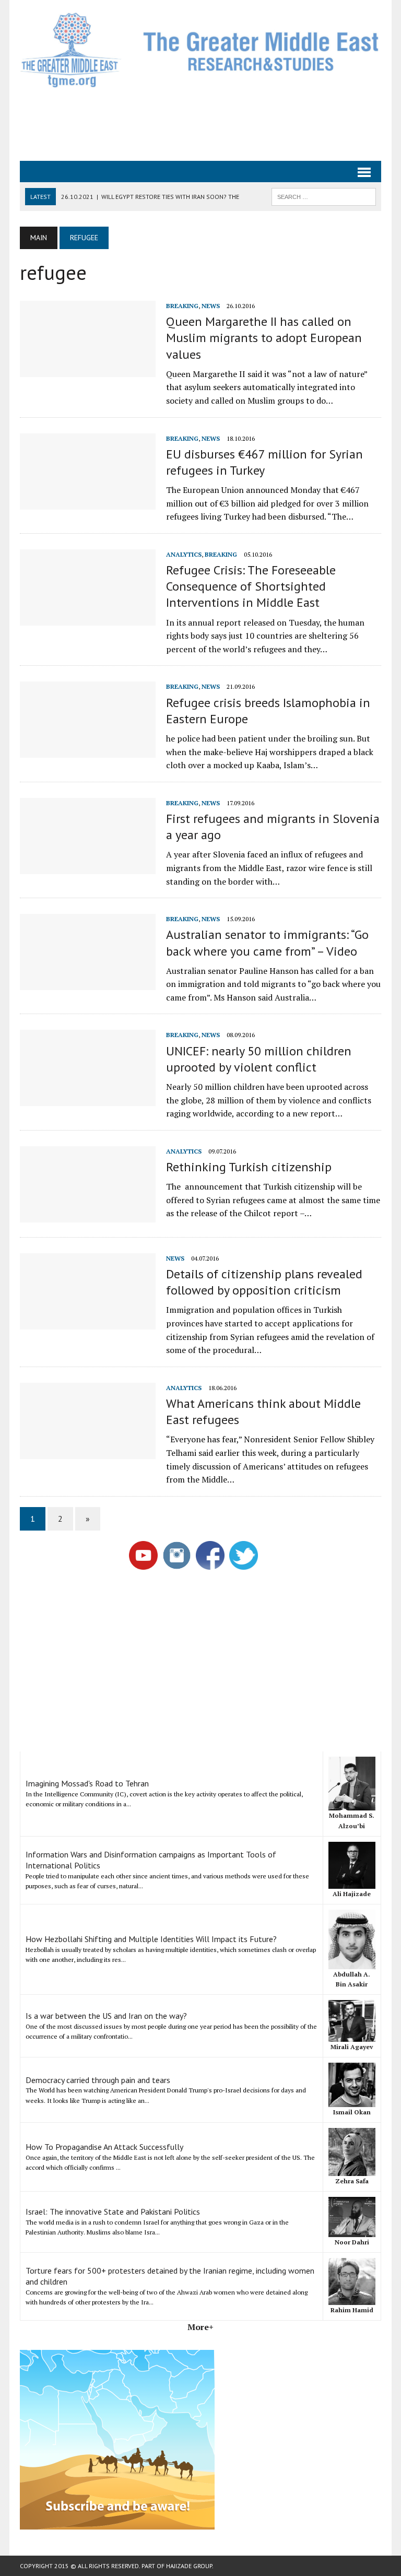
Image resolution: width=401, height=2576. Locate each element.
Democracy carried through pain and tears (98, 2080)
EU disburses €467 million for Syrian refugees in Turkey (264, 462)
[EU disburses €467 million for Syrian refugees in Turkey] (88, 502)
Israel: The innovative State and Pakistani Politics (113, 2212)
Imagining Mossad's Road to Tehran (87, 1783)
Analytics (184, 554)
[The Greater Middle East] (200, 50)
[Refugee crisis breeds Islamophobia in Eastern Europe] (88, 751)
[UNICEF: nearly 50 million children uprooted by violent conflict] (88, 1099)
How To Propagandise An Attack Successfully (104, 2147)
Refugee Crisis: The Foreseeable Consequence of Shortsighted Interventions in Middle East (251, 586)
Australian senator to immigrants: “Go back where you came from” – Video (267, 943)
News (211, 306)
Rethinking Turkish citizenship (249, 1167)
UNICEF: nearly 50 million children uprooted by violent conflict (259, 1059)
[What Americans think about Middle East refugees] (88, 1452)
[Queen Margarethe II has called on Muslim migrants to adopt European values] (88, 370)
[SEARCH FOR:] (324, 196)
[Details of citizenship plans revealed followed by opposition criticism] (88, 1322)
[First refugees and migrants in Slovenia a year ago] (88, 867)
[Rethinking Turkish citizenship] (88, 1215)
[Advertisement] (210, 123)
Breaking (182, 306)
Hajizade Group (189, 2566)
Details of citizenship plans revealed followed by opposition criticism (264, 1282)
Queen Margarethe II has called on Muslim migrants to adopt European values (264, 338)
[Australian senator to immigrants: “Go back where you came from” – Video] (88, 983)
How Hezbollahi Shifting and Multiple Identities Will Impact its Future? (151, 1939)
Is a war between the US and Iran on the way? (106, 2016)
